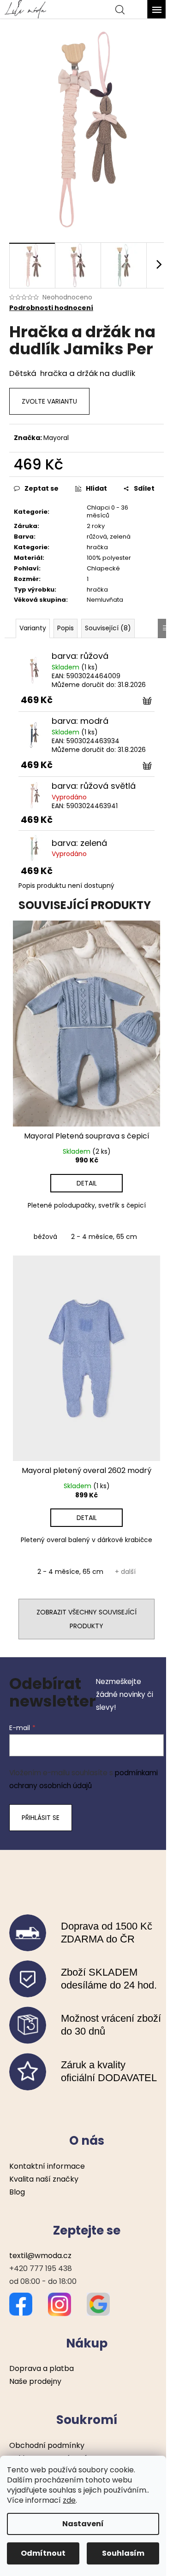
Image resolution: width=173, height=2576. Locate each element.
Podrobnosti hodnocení (51, 308)
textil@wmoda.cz (40, 2256)
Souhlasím (123, 2553)
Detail (87, 1183)
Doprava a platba (42, 2368)
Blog (17, 2192)
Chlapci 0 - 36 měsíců (107, 511)
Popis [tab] (66, 628)
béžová (45, 1237)
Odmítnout (43, 2553)
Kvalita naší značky (44, 2179)
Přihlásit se (41, 1818)
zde (69, 2500)
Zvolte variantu (49, 401)
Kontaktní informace (47, 2166)
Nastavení (83, 2524)
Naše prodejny (35, 2381)
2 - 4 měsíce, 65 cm (104, 1237)
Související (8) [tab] (108, 628)
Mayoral (56, 438)
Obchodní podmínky (47, 2445)
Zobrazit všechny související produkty (86, 1619)
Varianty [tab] (33, 628)
